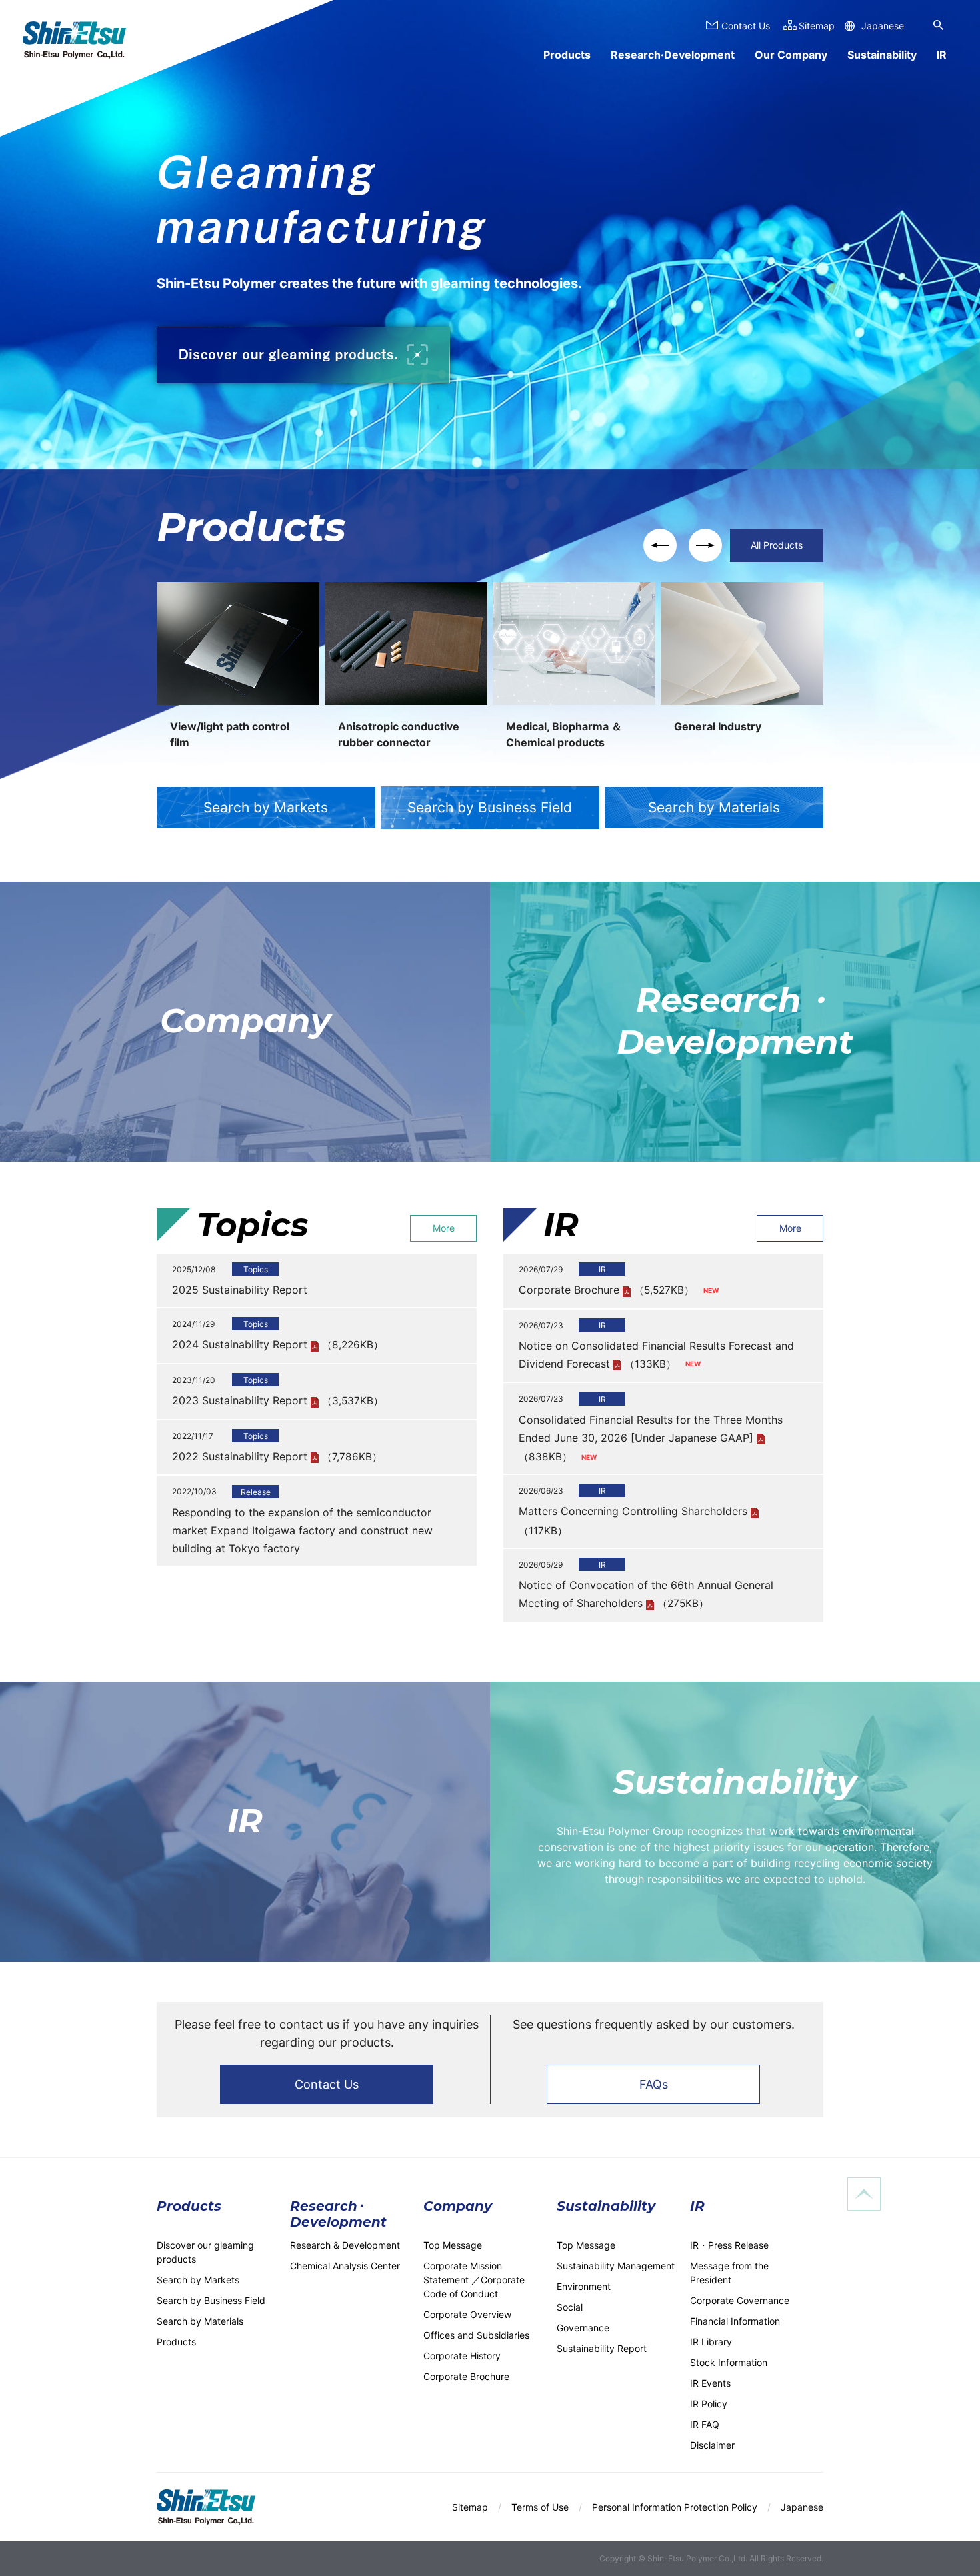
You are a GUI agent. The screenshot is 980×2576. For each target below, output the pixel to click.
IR (245, 1821)
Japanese (883, 26)
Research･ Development (338, 2214)
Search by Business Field (490, 807)
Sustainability (882, 55)
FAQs (654, 2084)
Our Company (791, 55)
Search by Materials (714, 807)
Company (245, 1021)
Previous (660, 545)
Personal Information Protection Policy (675, 2507)
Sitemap (817, 26)
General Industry (718, 726)
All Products (777, 545)
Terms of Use (540, 2507)
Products (567, 55)
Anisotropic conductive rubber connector (399, 734)
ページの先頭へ (864, 2194)
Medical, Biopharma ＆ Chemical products (564, 734)
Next (705, 545)
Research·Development (673, 55)
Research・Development (735, 1021)
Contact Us (327, 2084)
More (444, 1228)
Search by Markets (266, 807)
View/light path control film (230, 734)
